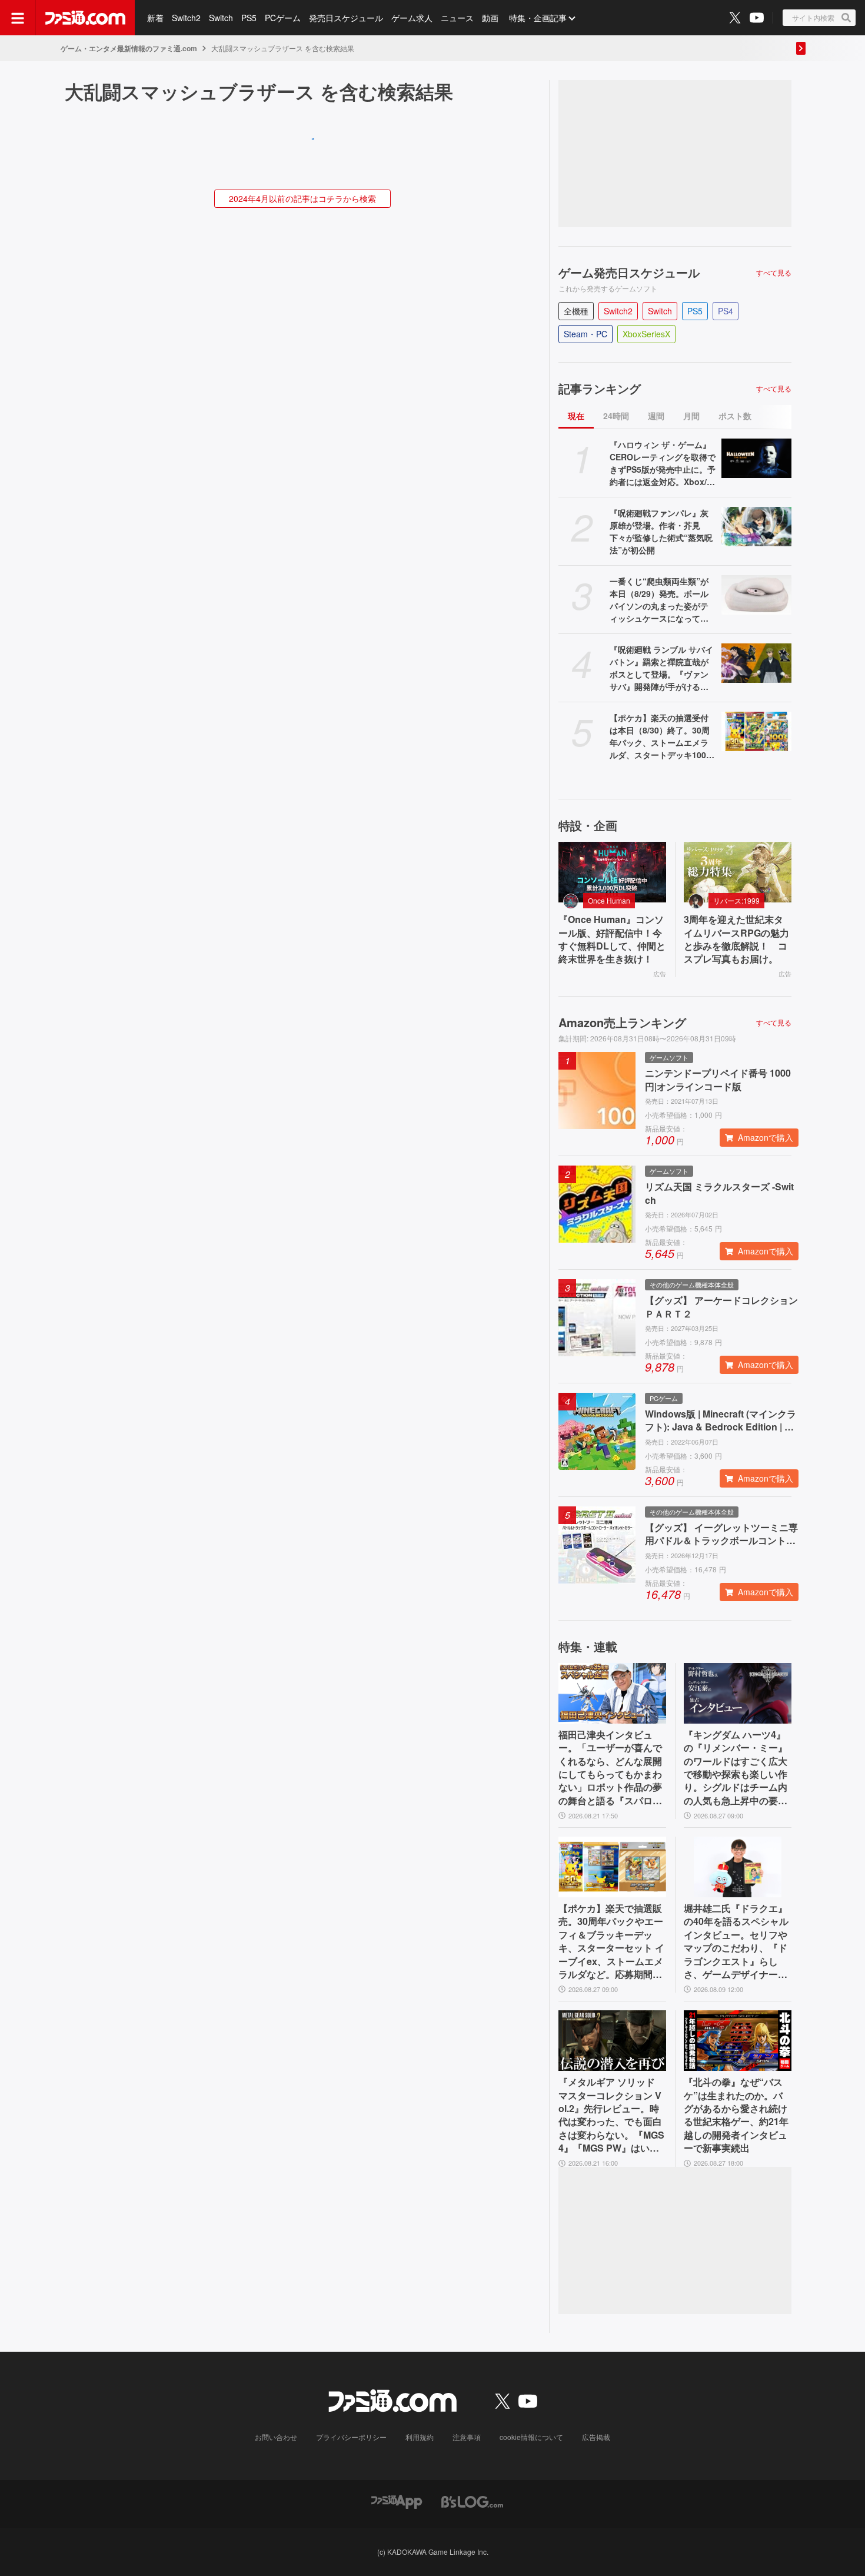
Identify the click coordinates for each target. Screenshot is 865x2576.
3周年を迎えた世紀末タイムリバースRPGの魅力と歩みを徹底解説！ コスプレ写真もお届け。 (736, 939)
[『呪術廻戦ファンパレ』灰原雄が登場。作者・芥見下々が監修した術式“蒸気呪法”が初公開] (756, 527)
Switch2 (186, 18)
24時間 (616, 416)
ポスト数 (735, 416)
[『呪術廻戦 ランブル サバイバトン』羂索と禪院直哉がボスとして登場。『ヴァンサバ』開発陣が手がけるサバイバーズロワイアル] (756, 663)
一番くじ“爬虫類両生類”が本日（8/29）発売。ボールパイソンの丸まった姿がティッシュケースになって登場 (659, 600)
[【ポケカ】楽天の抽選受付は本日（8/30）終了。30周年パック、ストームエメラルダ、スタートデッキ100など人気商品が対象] (756, 731)
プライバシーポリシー (351, 2437)
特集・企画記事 (538, 18)
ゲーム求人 (412, 18)
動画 (490, 18)
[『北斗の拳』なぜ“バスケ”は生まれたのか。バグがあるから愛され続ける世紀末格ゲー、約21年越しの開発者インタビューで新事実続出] (738, 2041)
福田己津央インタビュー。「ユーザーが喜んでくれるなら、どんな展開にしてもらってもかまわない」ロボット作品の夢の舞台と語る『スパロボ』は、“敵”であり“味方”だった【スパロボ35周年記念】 (610, 1768)
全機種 (576, 311)
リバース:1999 (736, 900)
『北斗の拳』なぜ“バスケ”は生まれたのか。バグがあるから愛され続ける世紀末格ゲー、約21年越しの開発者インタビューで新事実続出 (736, 2115)
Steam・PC (585, 334)
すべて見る (774, 273)
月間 (691, 416)
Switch (221, 18)
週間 (656, 416)
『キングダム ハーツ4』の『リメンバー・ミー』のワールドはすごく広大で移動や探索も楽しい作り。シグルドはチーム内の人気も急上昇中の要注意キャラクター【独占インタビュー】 (736, 1768)
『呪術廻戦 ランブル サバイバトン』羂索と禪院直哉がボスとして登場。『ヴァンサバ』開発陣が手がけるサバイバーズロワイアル (661, 668)
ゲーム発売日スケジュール (629, 273)
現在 (576, 416)
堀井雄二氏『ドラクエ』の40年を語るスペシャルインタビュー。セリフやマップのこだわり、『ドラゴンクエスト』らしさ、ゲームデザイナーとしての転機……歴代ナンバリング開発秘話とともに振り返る (736, 1941)
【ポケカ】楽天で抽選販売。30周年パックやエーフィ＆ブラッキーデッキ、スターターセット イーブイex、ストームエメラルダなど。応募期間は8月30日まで (611, 1941)
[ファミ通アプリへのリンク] (397, 2501)
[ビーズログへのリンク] (472, 2501)
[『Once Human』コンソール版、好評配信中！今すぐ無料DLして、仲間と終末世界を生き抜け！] (612, 872)
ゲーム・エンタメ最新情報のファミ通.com (129, 48)
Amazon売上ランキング (622, 1023)
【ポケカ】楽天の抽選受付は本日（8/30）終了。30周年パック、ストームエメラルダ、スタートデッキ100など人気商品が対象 (662, 736)
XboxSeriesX (646, 334)
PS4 (726, 311)
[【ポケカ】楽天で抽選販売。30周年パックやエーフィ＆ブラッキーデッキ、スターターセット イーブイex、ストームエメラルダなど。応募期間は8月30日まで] (612, 1867)
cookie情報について (531, 2437)
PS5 (249, 18)
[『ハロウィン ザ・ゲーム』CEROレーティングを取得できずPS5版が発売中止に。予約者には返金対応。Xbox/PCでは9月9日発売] (756, 458)
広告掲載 (596, 2437)
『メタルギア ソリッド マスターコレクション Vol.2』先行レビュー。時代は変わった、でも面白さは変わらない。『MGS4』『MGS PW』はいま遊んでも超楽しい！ (611, 2115)
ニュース (457, 18)
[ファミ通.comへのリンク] (85, 18)
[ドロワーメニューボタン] (18, 18)
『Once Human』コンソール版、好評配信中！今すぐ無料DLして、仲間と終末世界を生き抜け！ (612, 939)
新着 (155, 18)
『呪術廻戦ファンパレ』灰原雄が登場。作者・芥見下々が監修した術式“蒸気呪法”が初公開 (661, 531)
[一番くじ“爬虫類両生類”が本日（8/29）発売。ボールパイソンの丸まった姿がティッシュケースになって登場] (756, 595)
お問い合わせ (276, 2437)
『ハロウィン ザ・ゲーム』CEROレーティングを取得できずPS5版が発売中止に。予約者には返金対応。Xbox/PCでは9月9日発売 (663, 463)
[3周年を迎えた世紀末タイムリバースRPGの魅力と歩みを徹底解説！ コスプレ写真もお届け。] (738, 872)
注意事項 (467, 2437)
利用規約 (420, 2437)
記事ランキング (600, 389)
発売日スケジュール (346, 18)
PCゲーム (283, 18)
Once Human (609, 900)
